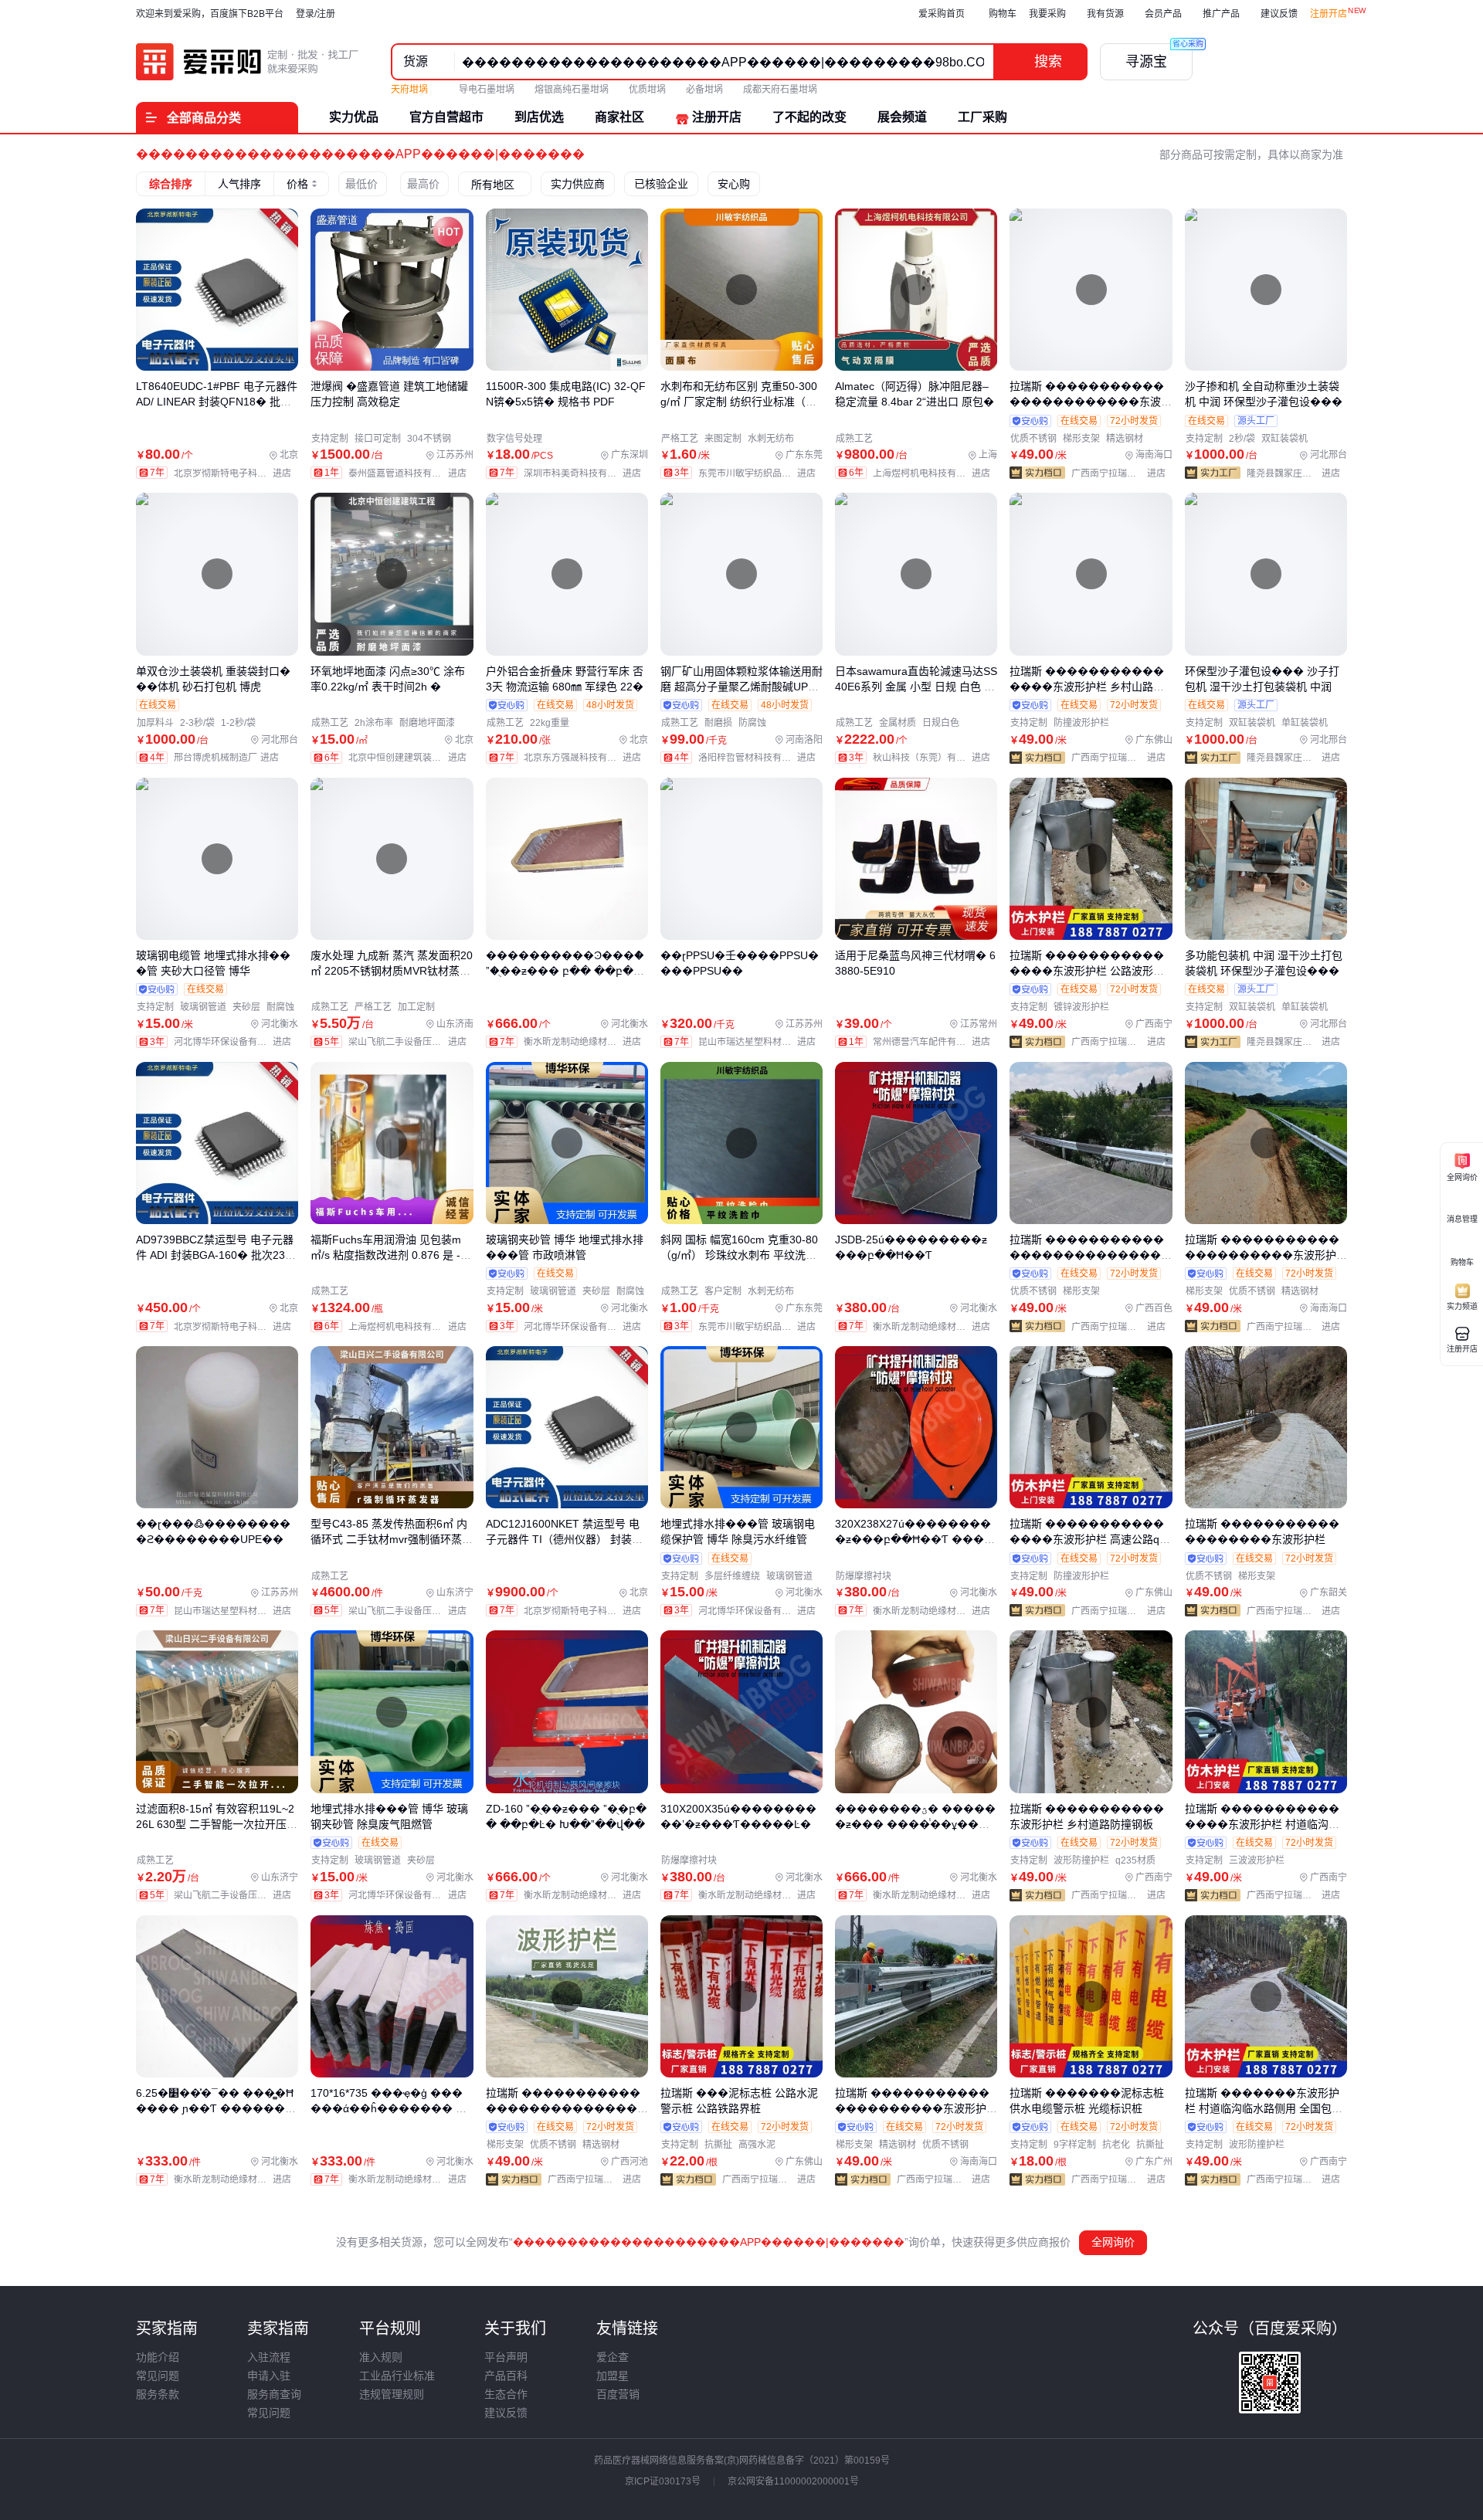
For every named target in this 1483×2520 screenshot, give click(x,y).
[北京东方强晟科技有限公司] (586, 758)
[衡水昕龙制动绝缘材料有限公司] (586, 1042)
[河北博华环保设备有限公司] (236, 1042)
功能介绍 (158, 2357)
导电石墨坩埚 (487, 90)
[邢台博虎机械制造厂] (230, 758)
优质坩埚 (647, 90)
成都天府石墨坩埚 (780, 90)
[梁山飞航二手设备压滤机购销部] (411, 1042)
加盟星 (613, 2376)
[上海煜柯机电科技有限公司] (935, 473)
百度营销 (618, 2394)
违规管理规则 (392, 2394)
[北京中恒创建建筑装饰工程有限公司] (411, 758)
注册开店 (1329, 14)
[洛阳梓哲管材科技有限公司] (760, 758)
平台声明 (506, 2357)
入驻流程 (269, 2357)
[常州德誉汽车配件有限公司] (935, 1042)
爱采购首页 (942, 14)
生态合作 (506, 2394)
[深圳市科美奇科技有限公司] (586, 473)
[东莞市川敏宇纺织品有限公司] (760, 473)
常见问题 (158, 2376)
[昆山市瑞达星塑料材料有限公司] (760, 1042)
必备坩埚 (704, 90)
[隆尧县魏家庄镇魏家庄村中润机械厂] (1297, 473)
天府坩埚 (411, 90)
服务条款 (158, 2394)
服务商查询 (274, 2394)
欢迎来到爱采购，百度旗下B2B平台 (210, 14)
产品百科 (506, 2376)
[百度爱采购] (248, 62)
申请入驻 (269, 2376)
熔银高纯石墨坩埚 (572, 90)
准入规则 (381, 2357)
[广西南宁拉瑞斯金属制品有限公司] (1122, 473)
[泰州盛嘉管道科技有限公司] (411, 473)
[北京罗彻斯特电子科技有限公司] (236, 473)
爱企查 (613, 2357)
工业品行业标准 (397, 2376)
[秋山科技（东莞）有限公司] (935, 758)
